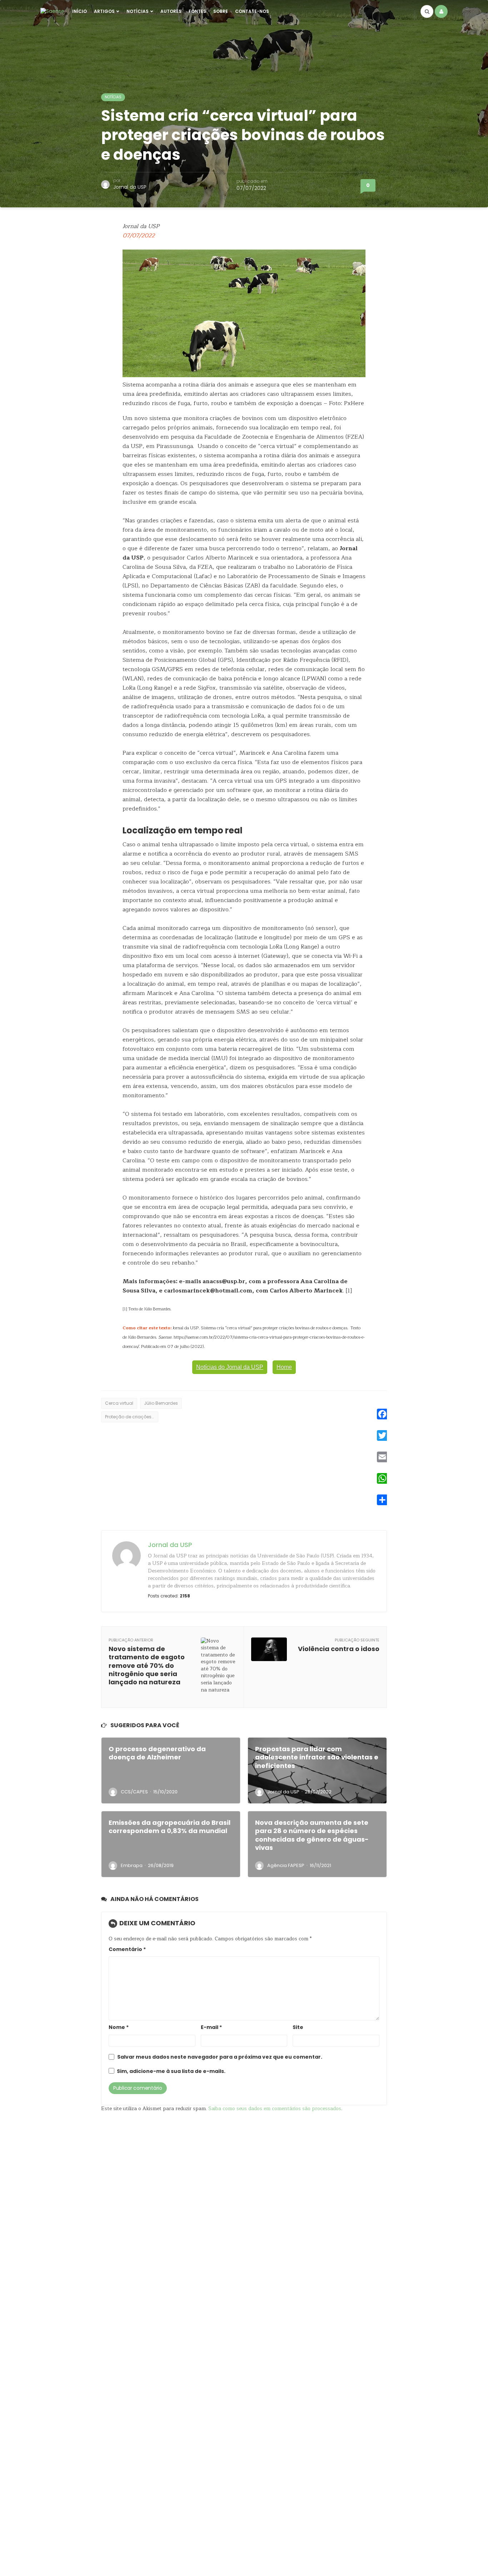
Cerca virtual (119, 1403)
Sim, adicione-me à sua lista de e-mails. (171, 2071)
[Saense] (52, 11)
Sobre (221, 11)
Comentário (127, 1949)
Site (298, 2027)
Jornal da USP (130, 187)
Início (79, 11)
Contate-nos (252, 11)
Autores (171, 11)
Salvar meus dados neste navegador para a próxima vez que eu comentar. (220, 2057)
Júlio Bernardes (161, 1403)
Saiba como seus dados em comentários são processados (275, 2109)
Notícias (138, 11)
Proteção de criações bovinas (132, 1417)
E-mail (211, 2027)
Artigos (104, 11)
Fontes (197, 11)
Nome (119, 2027)
